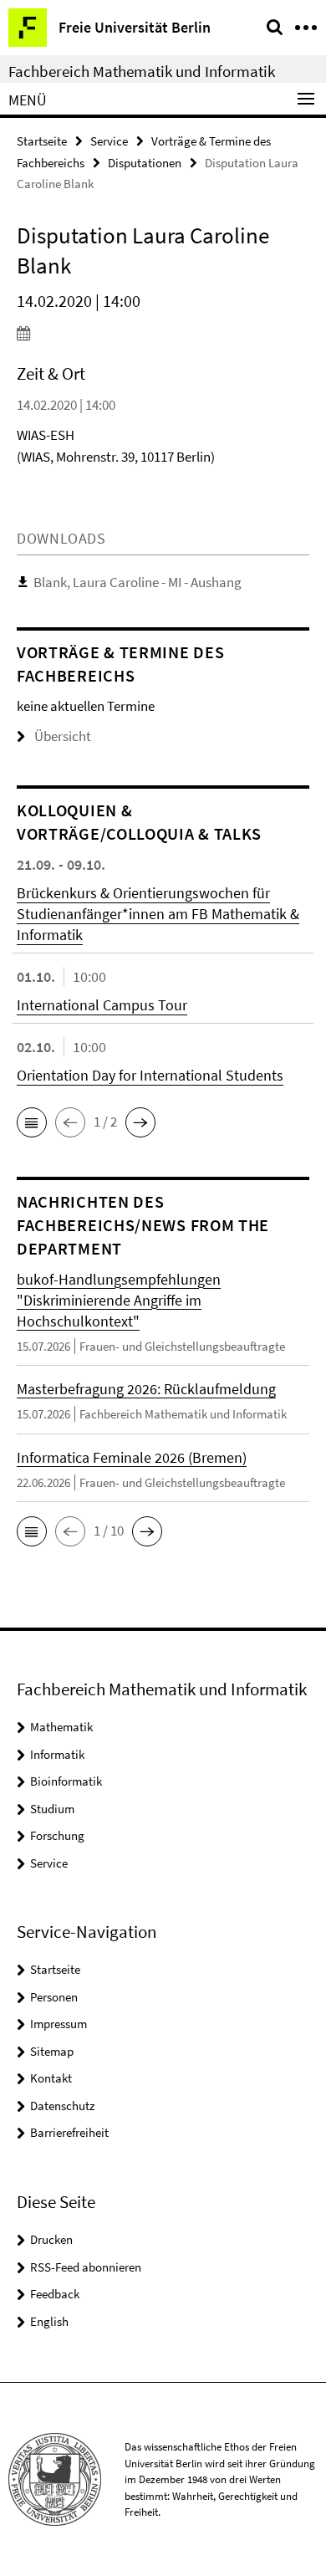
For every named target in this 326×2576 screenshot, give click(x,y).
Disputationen (145, 163)
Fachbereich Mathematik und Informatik (142, 71)
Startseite (42, 141)
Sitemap (52, 2051)
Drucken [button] (51, 2239)
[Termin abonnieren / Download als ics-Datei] (163, 333)
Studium (52, 1809)
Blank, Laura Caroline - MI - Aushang (138, 582)
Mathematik (61, 1727)
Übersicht (63, 736)
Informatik (57, 1754)
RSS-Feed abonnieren (86, 2267)
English (49, 2321)
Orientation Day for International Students (150, 1075)
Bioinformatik (66, 1781)
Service (109, 141)
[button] (32, 1122)
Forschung (57, 1835)
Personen (54, 1997)
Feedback (55, 2294)
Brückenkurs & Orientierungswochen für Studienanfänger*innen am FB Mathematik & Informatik (158, 914)
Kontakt (51, 2078)
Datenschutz (62, 2106)
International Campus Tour (102, 1005)
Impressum (59, 2024)
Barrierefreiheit (69, 2132)
